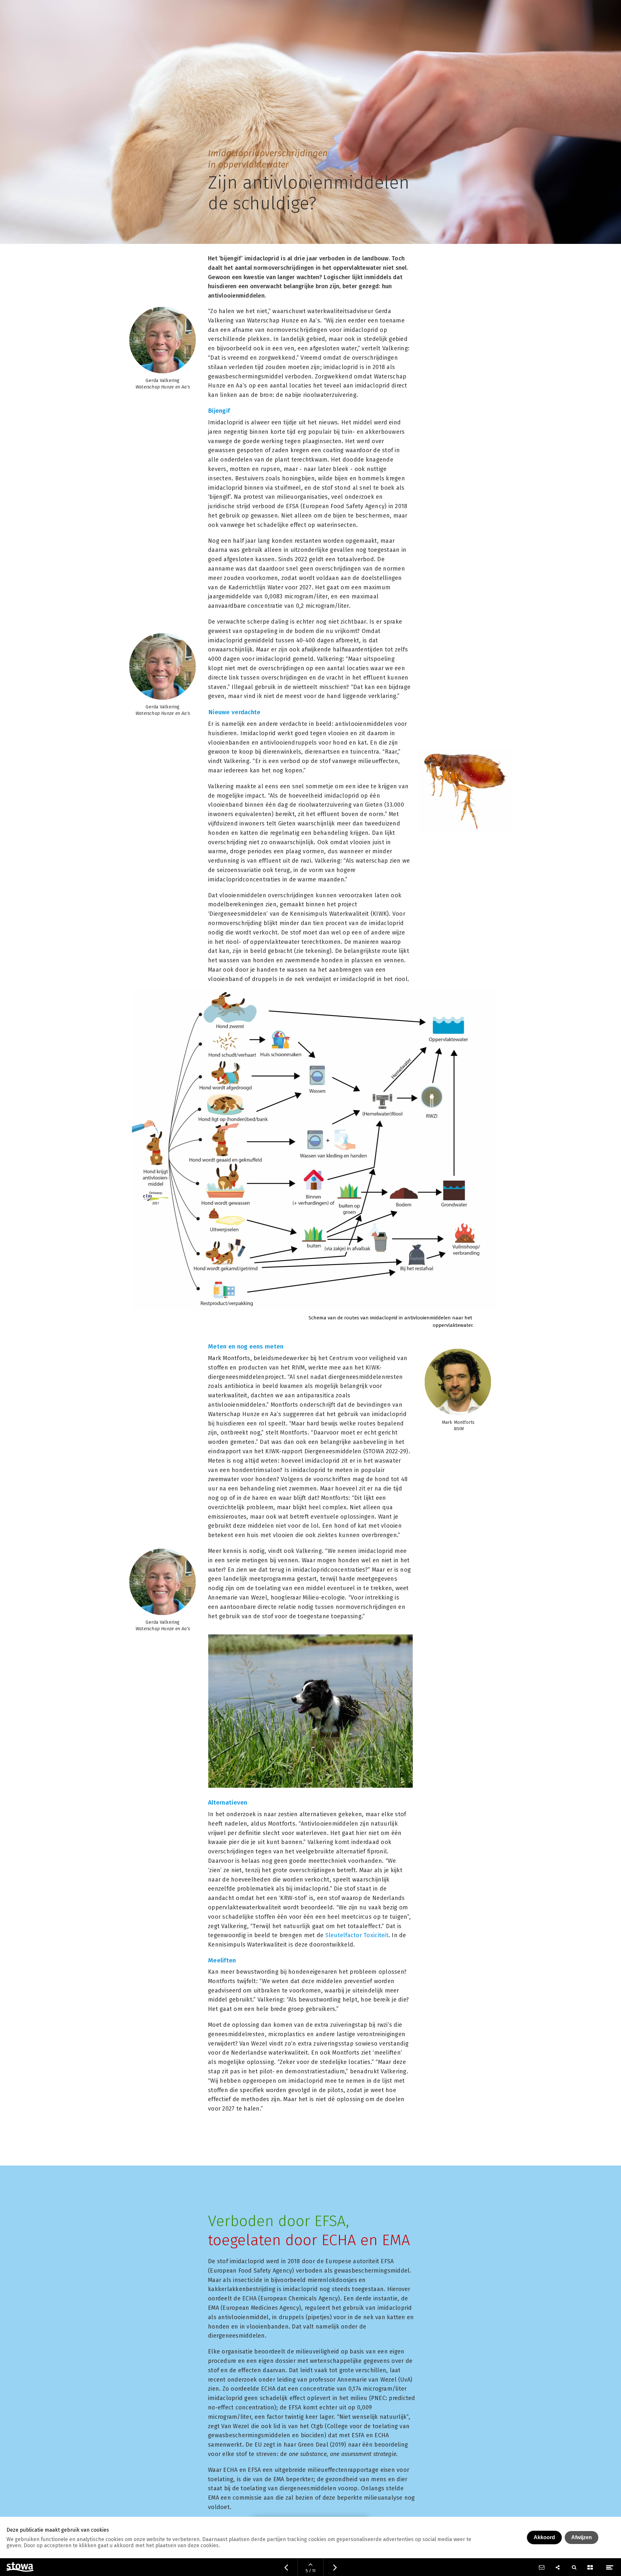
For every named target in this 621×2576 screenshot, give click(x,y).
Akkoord (544, 2537)
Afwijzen (582, 2537)
